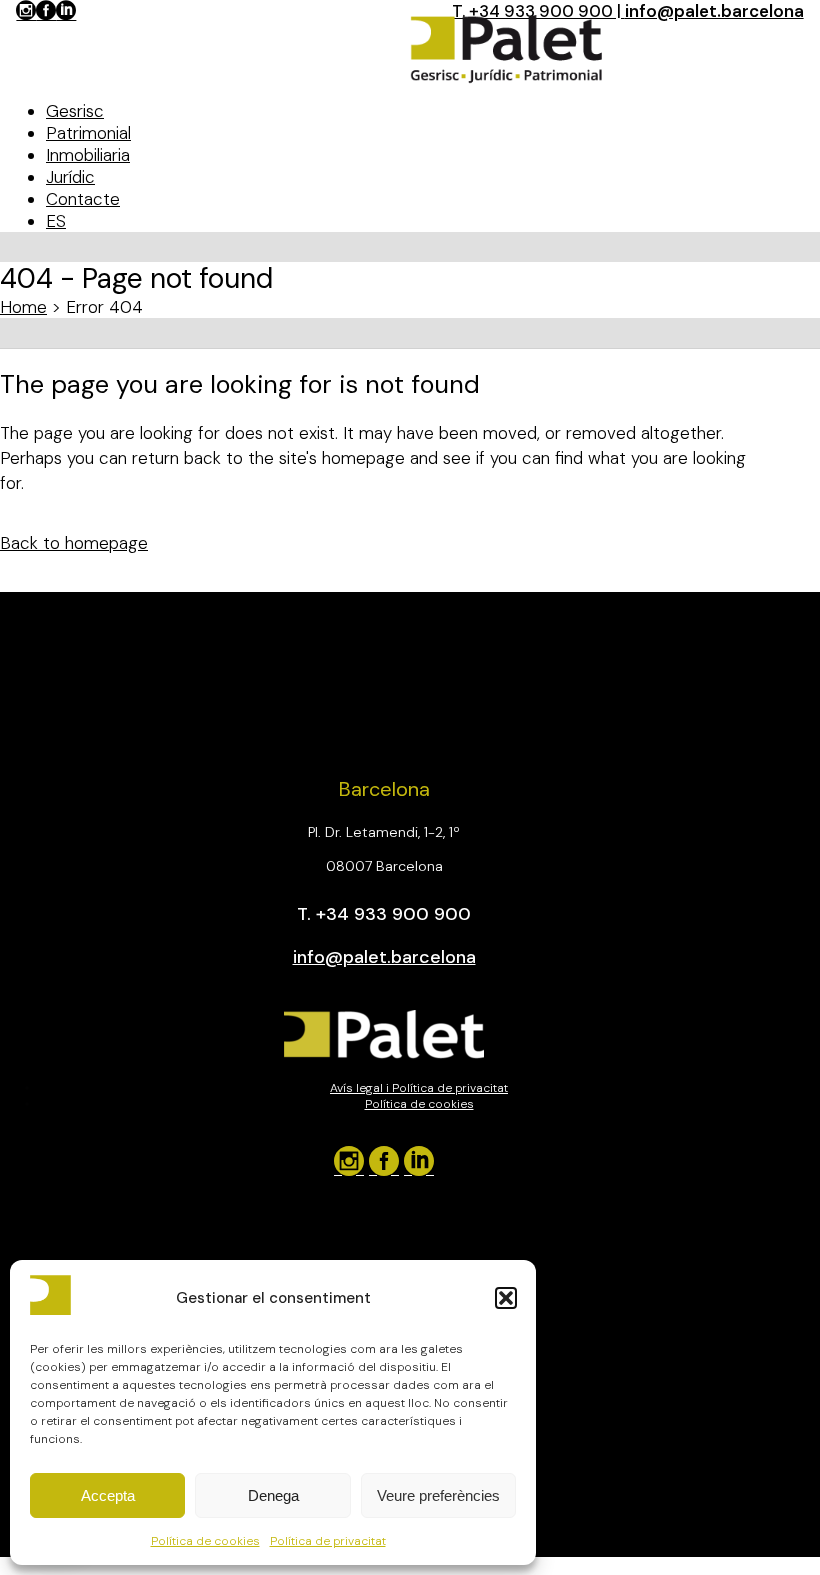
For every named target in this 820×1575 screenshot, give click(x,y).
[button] (506, 1298)
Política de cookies (205, 1541)
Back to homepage (74, 543)
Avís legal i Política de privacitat (419, 1088)
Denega (273, 1495)
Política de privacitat (328, 1541)
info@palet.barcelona (714, 11)
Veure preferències (438, 1495)
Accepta (108, 1495)
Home (23, 307)
